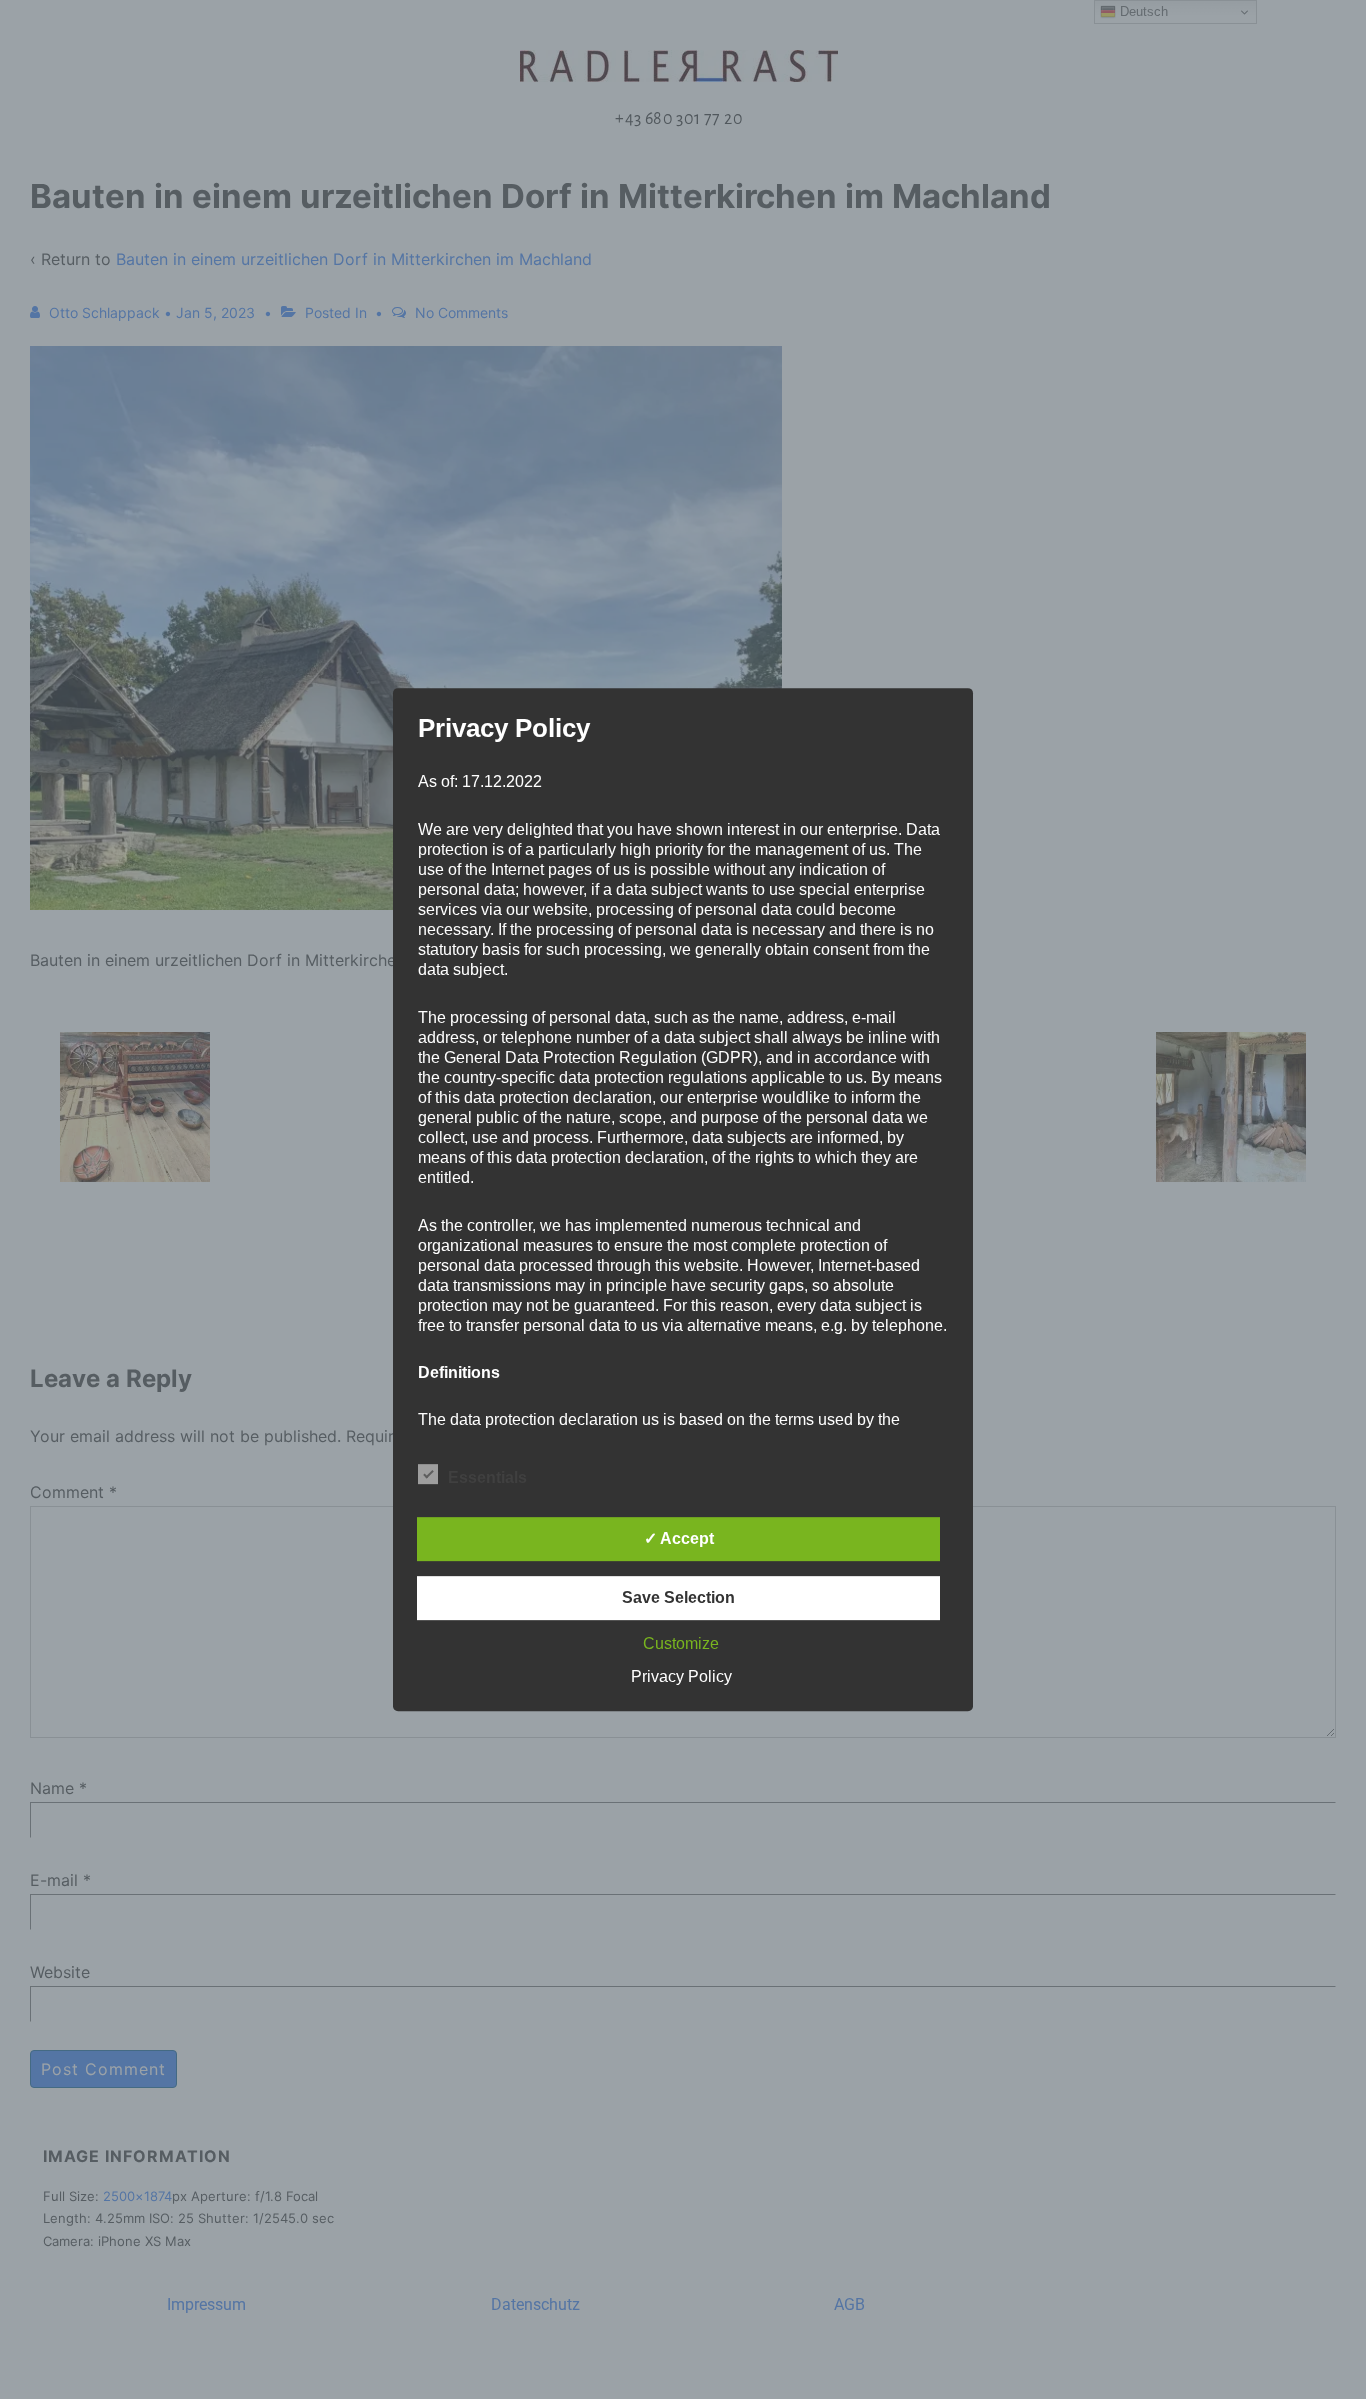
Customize (681, 1643)
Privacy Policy (681, 1676)
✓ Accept (679, 1538)
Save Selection (678, 1597)
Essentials (487, 1477)
